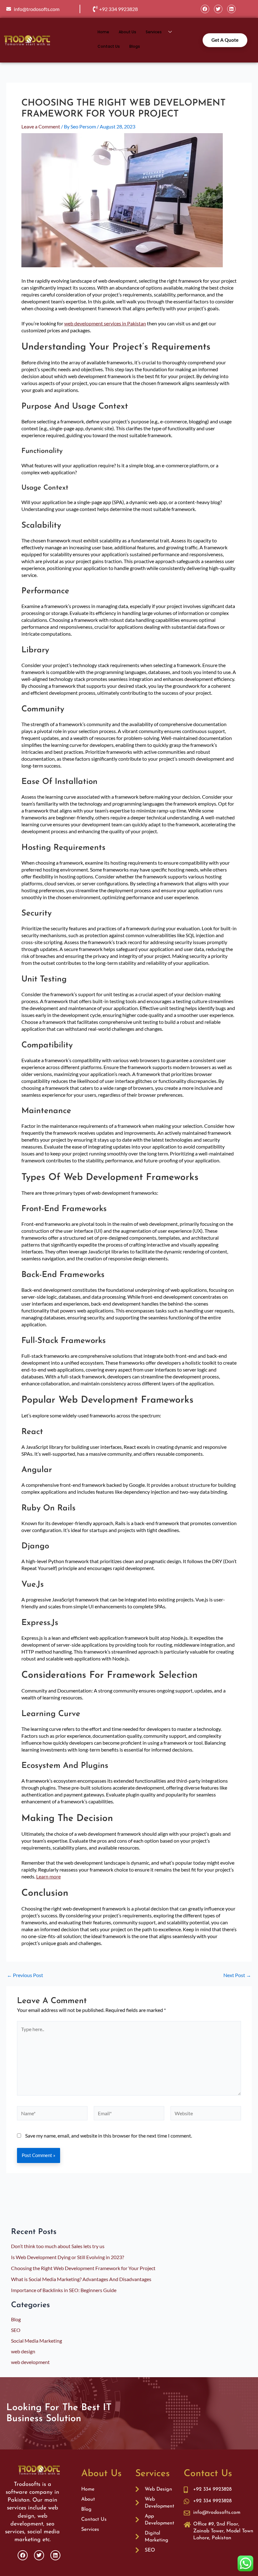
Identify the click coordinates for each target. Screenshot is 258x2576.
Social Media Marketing (36, 2341)
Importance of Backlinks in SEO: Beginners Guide (64, 2290)
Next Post (237, 1975)
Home (103, 32)
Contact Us (109, 46)
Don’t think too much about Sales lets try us (58, 2246)
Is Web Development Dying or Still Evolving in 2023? (67, 2257)
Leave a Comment (41, 126)
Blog (16, 2319)
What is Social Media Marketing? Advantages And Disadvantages (81, 2279)
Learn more (48, 1876)
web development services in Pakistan (105, 323)
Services (154, 32)
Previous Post (25, 1975)
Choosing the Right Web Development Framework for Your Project (83, 2268)
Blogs (135, 46)
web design (23, 2351)
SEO (16, 2330)
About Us (127, 32)
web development (30, 2362)
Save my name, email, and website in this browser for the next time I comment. (109, 2136)
